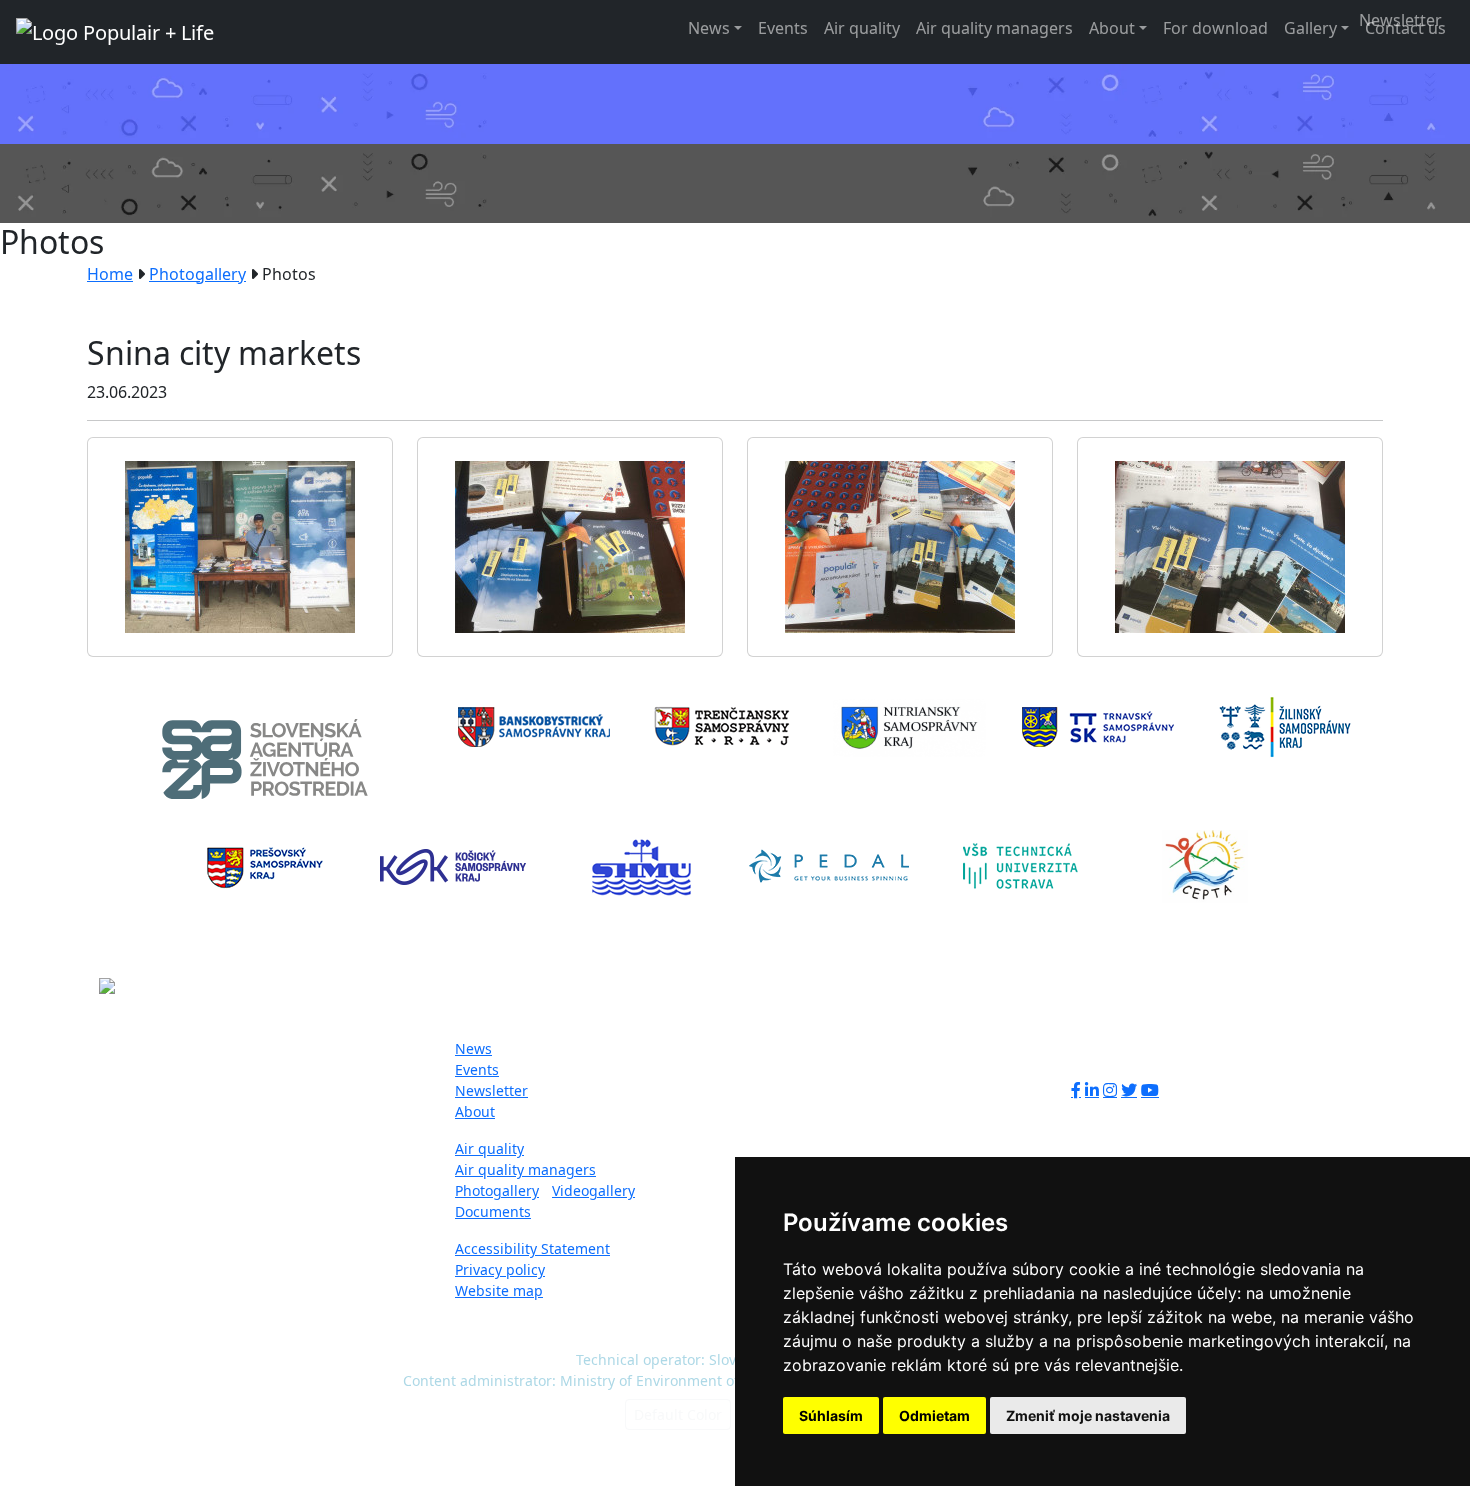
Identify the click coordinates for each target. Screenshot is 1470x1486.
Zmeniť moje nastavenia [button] (1088, 1415)
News (709, 28)
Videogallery (593, 1190)
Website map (499, 1290)
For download (1215, 28)
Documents (493, 1211)
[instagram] (1110, 1090)
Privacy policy (500, 1269)
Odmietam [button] (934, 1415)
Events (783, 28)
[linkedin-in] (1092, 1090)
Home (110, 274)
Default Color (678, 1414)
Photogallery (197, 274)
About (1112, 28)
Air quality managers (994, 28)
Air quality (862, 28)
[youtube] (1150, 1090)
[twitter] (1129, 1090)
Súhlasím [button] (831, 1415)
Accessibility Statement (532, 1248)
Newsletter (491, 1090)
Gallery (1310, 28)
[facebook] (1076, 1090)
